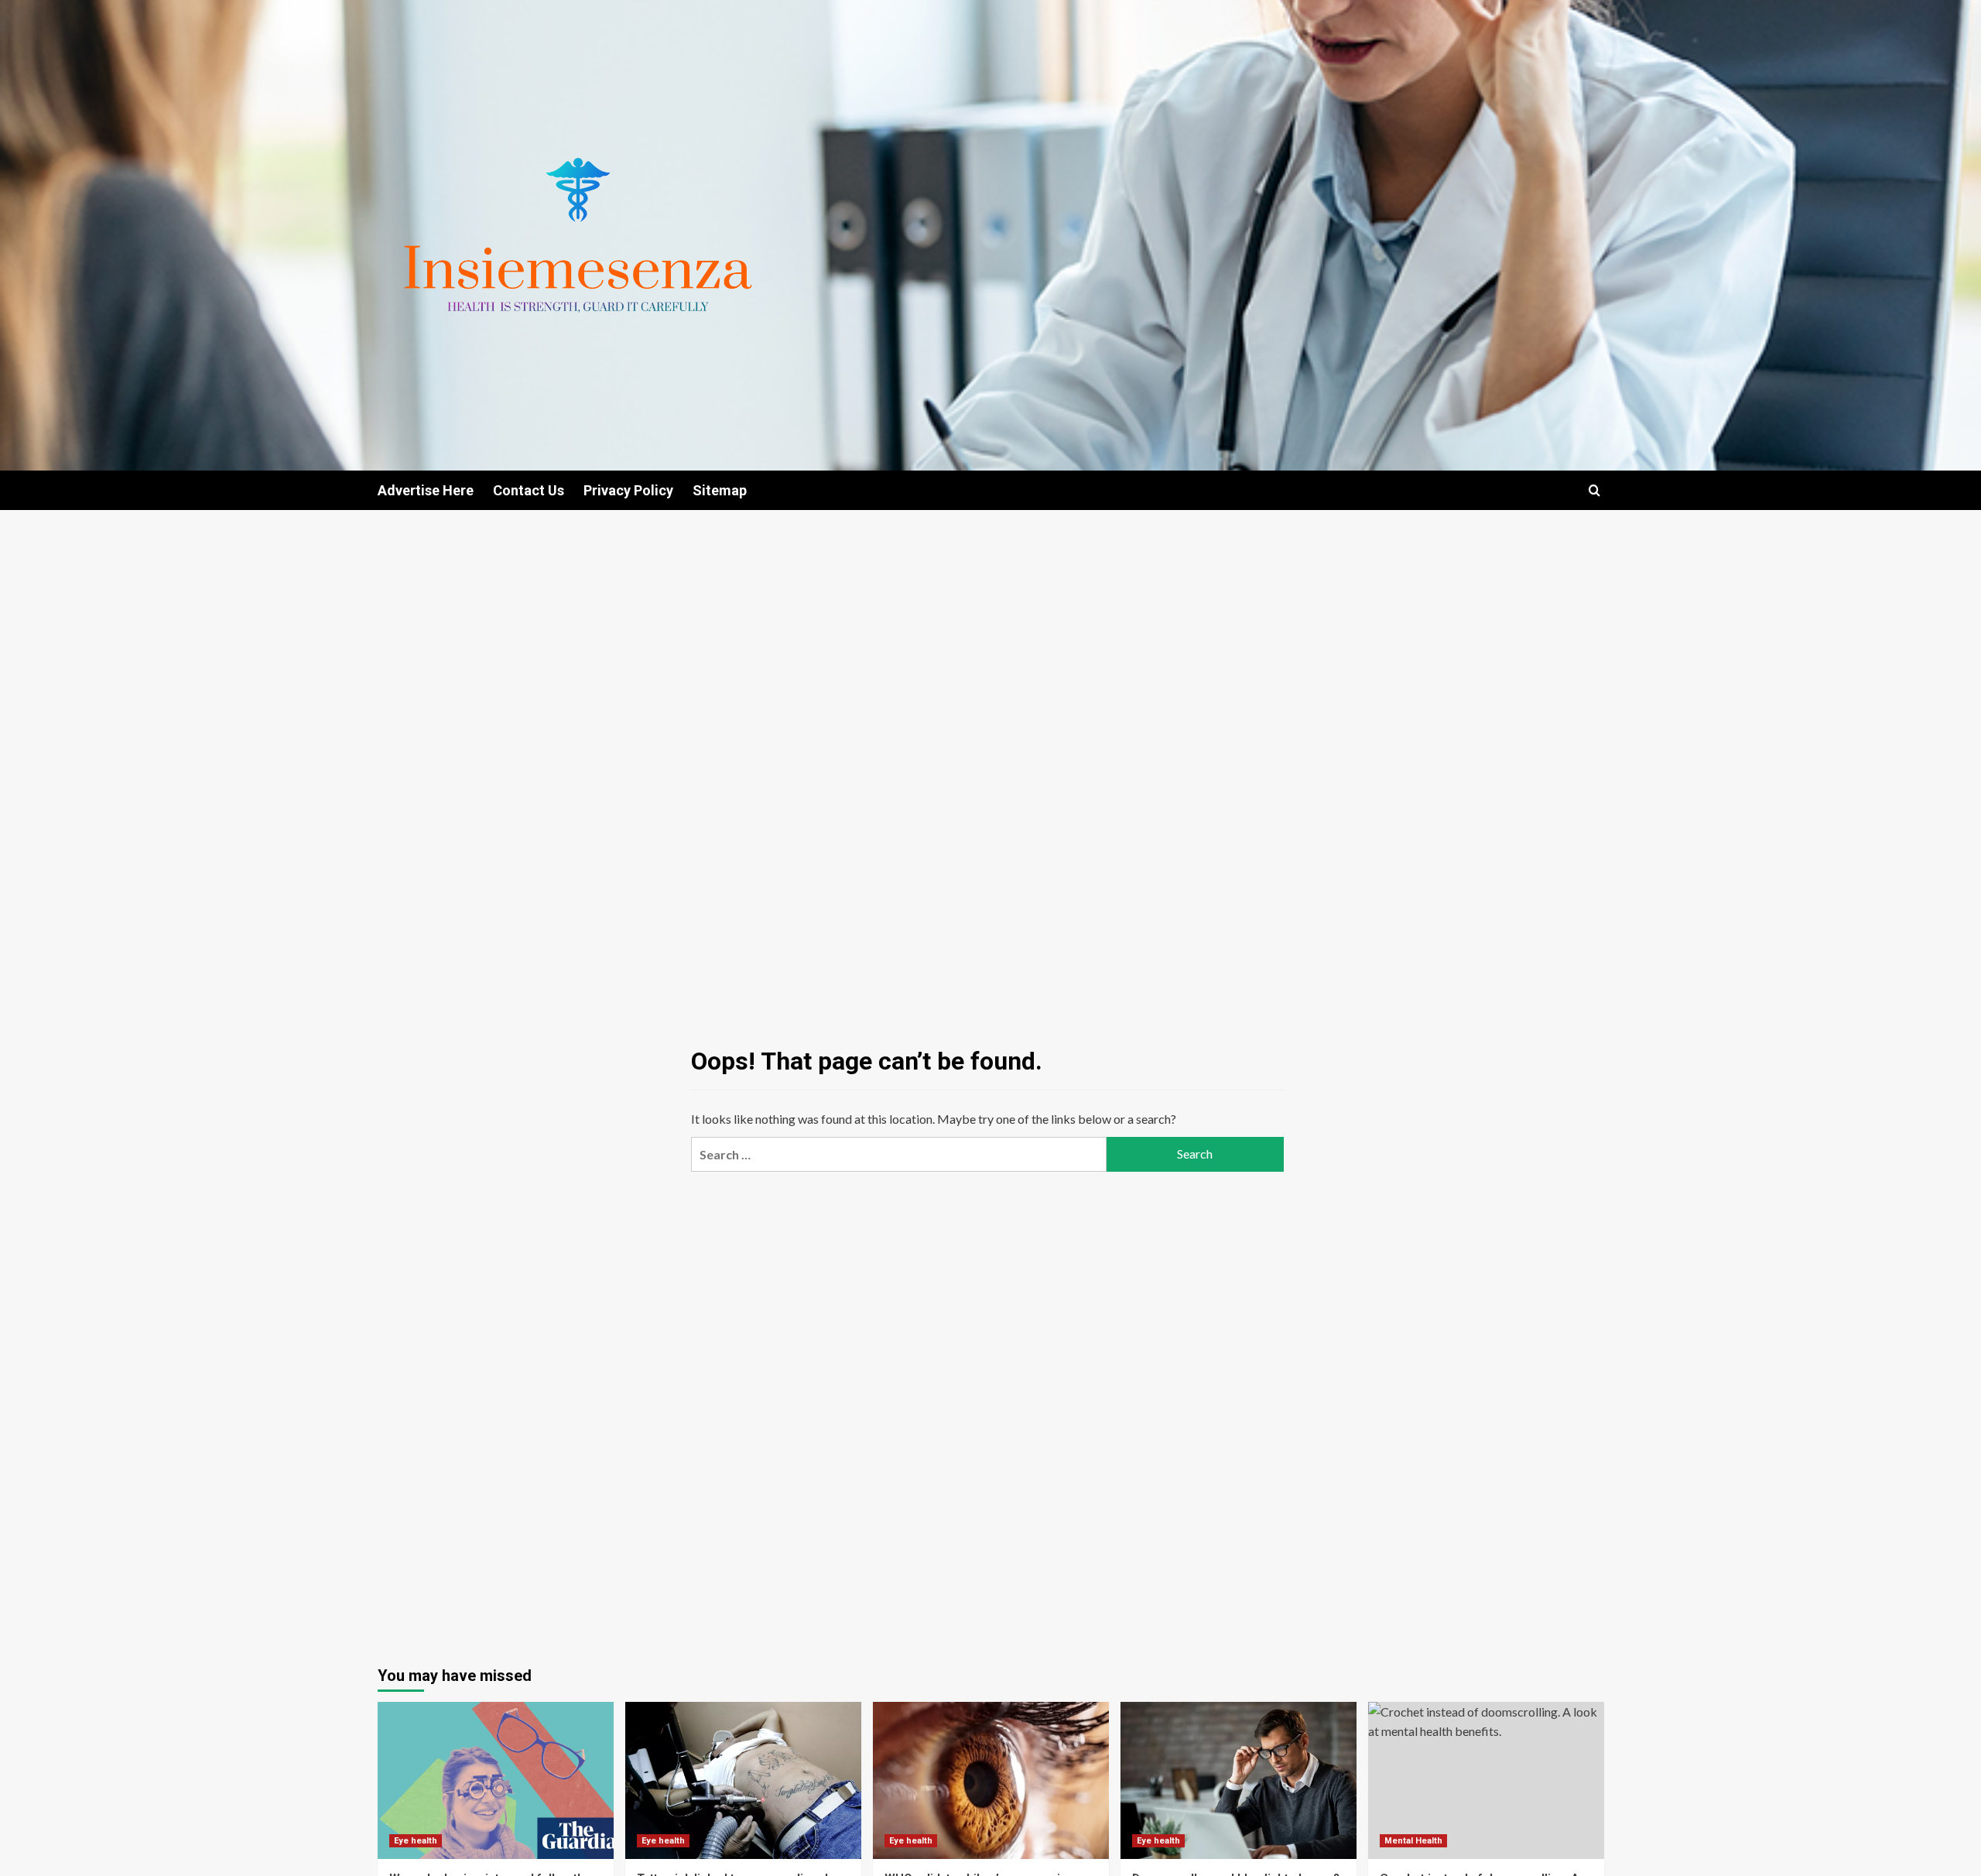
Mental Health (1413, 1841)
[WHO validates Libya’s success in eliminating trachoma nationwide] (991, 1780)
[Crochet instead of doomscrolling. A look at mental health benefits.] (1486, 1780)
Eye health (416, 1841)
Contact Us (529, 490)
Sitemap (720, 490)
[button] (1594, 490)
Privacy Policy (628, 490)
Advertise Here (426, 490)
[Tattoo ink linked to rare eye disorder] (743, 1780)
